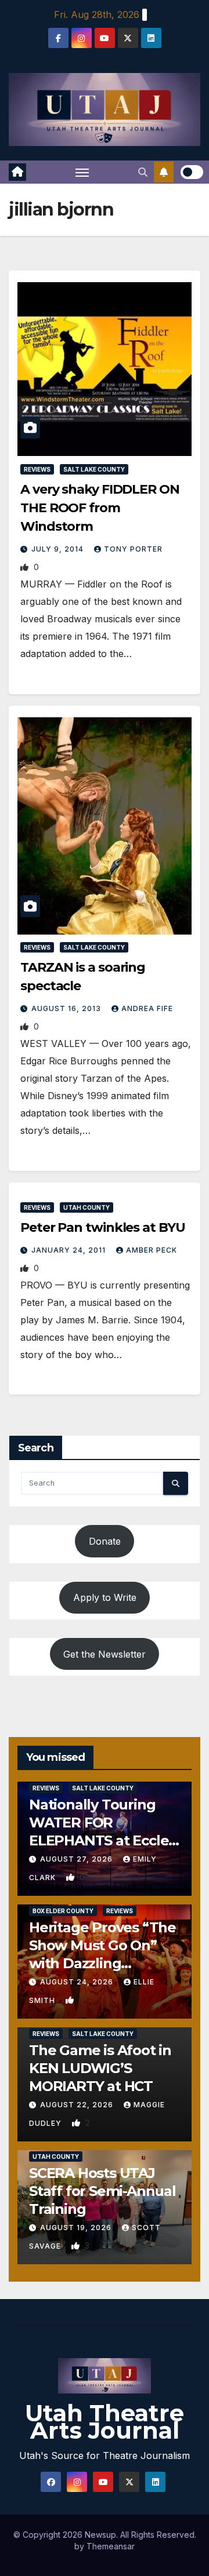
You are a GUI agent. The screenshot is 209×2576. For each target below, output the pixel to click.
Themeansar (111, 2546)
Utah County (87, 1207)
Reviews (37, 469)
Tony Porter (133, 549)
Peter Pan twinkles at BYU (103, 1227)
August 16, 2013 (67, 1008)
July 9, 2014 (59, 549)
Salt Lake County (94, 469)
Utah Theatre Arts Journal (105, 2422)
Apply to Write (105, 1597)
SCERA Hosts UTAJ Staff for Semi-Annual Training (102, 2191)
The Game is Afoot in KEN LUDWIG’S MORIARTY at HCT (100, 2068)
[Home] (17, 172)
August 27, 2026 (78, 1859)
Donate (105, 1541)
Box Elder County (63, 1911)
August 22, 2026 (78, 2105)
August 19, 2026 (77, 2227)
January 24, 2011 (70, 1250)
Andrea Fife (147, 1008)
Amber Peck (152, 1250)
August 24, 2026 (78, 1982)
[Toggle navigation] (82, 172)
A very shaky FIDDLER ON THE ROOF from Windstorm (100, 508)
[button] (143, 172)
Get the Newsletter (105, 1654)
